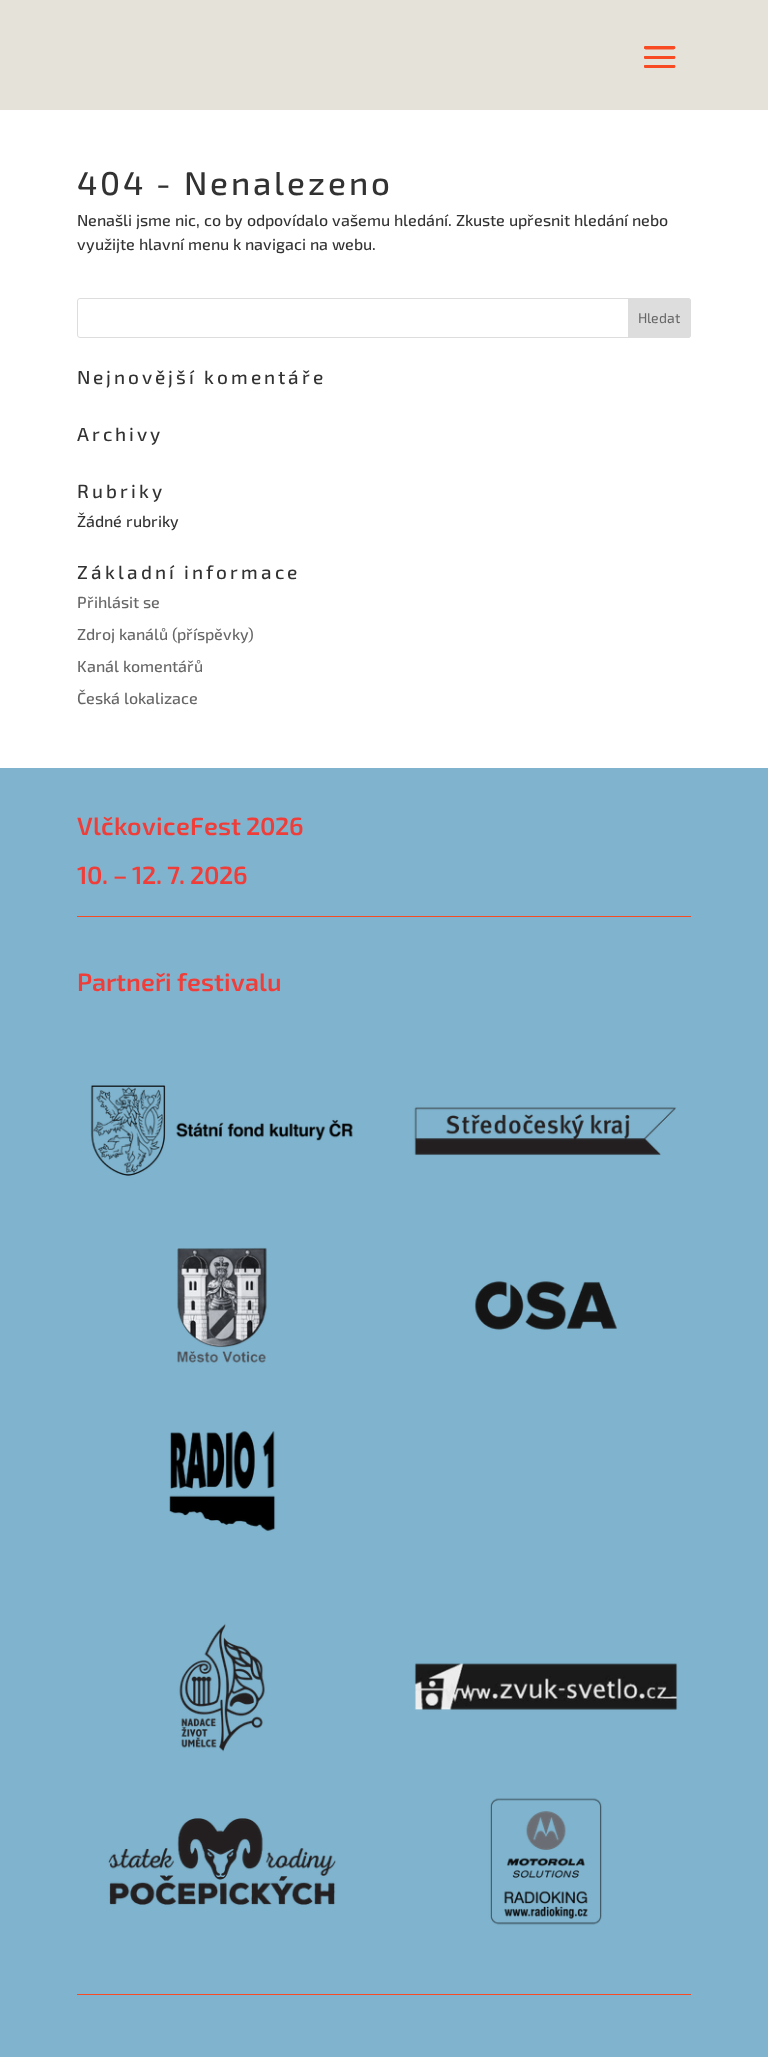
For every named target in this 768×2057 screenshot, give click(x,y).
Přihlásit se (118, 601)
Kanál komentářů (140, 665)
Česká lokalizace (137, 697)
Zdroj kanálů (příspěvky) (165, 633)
